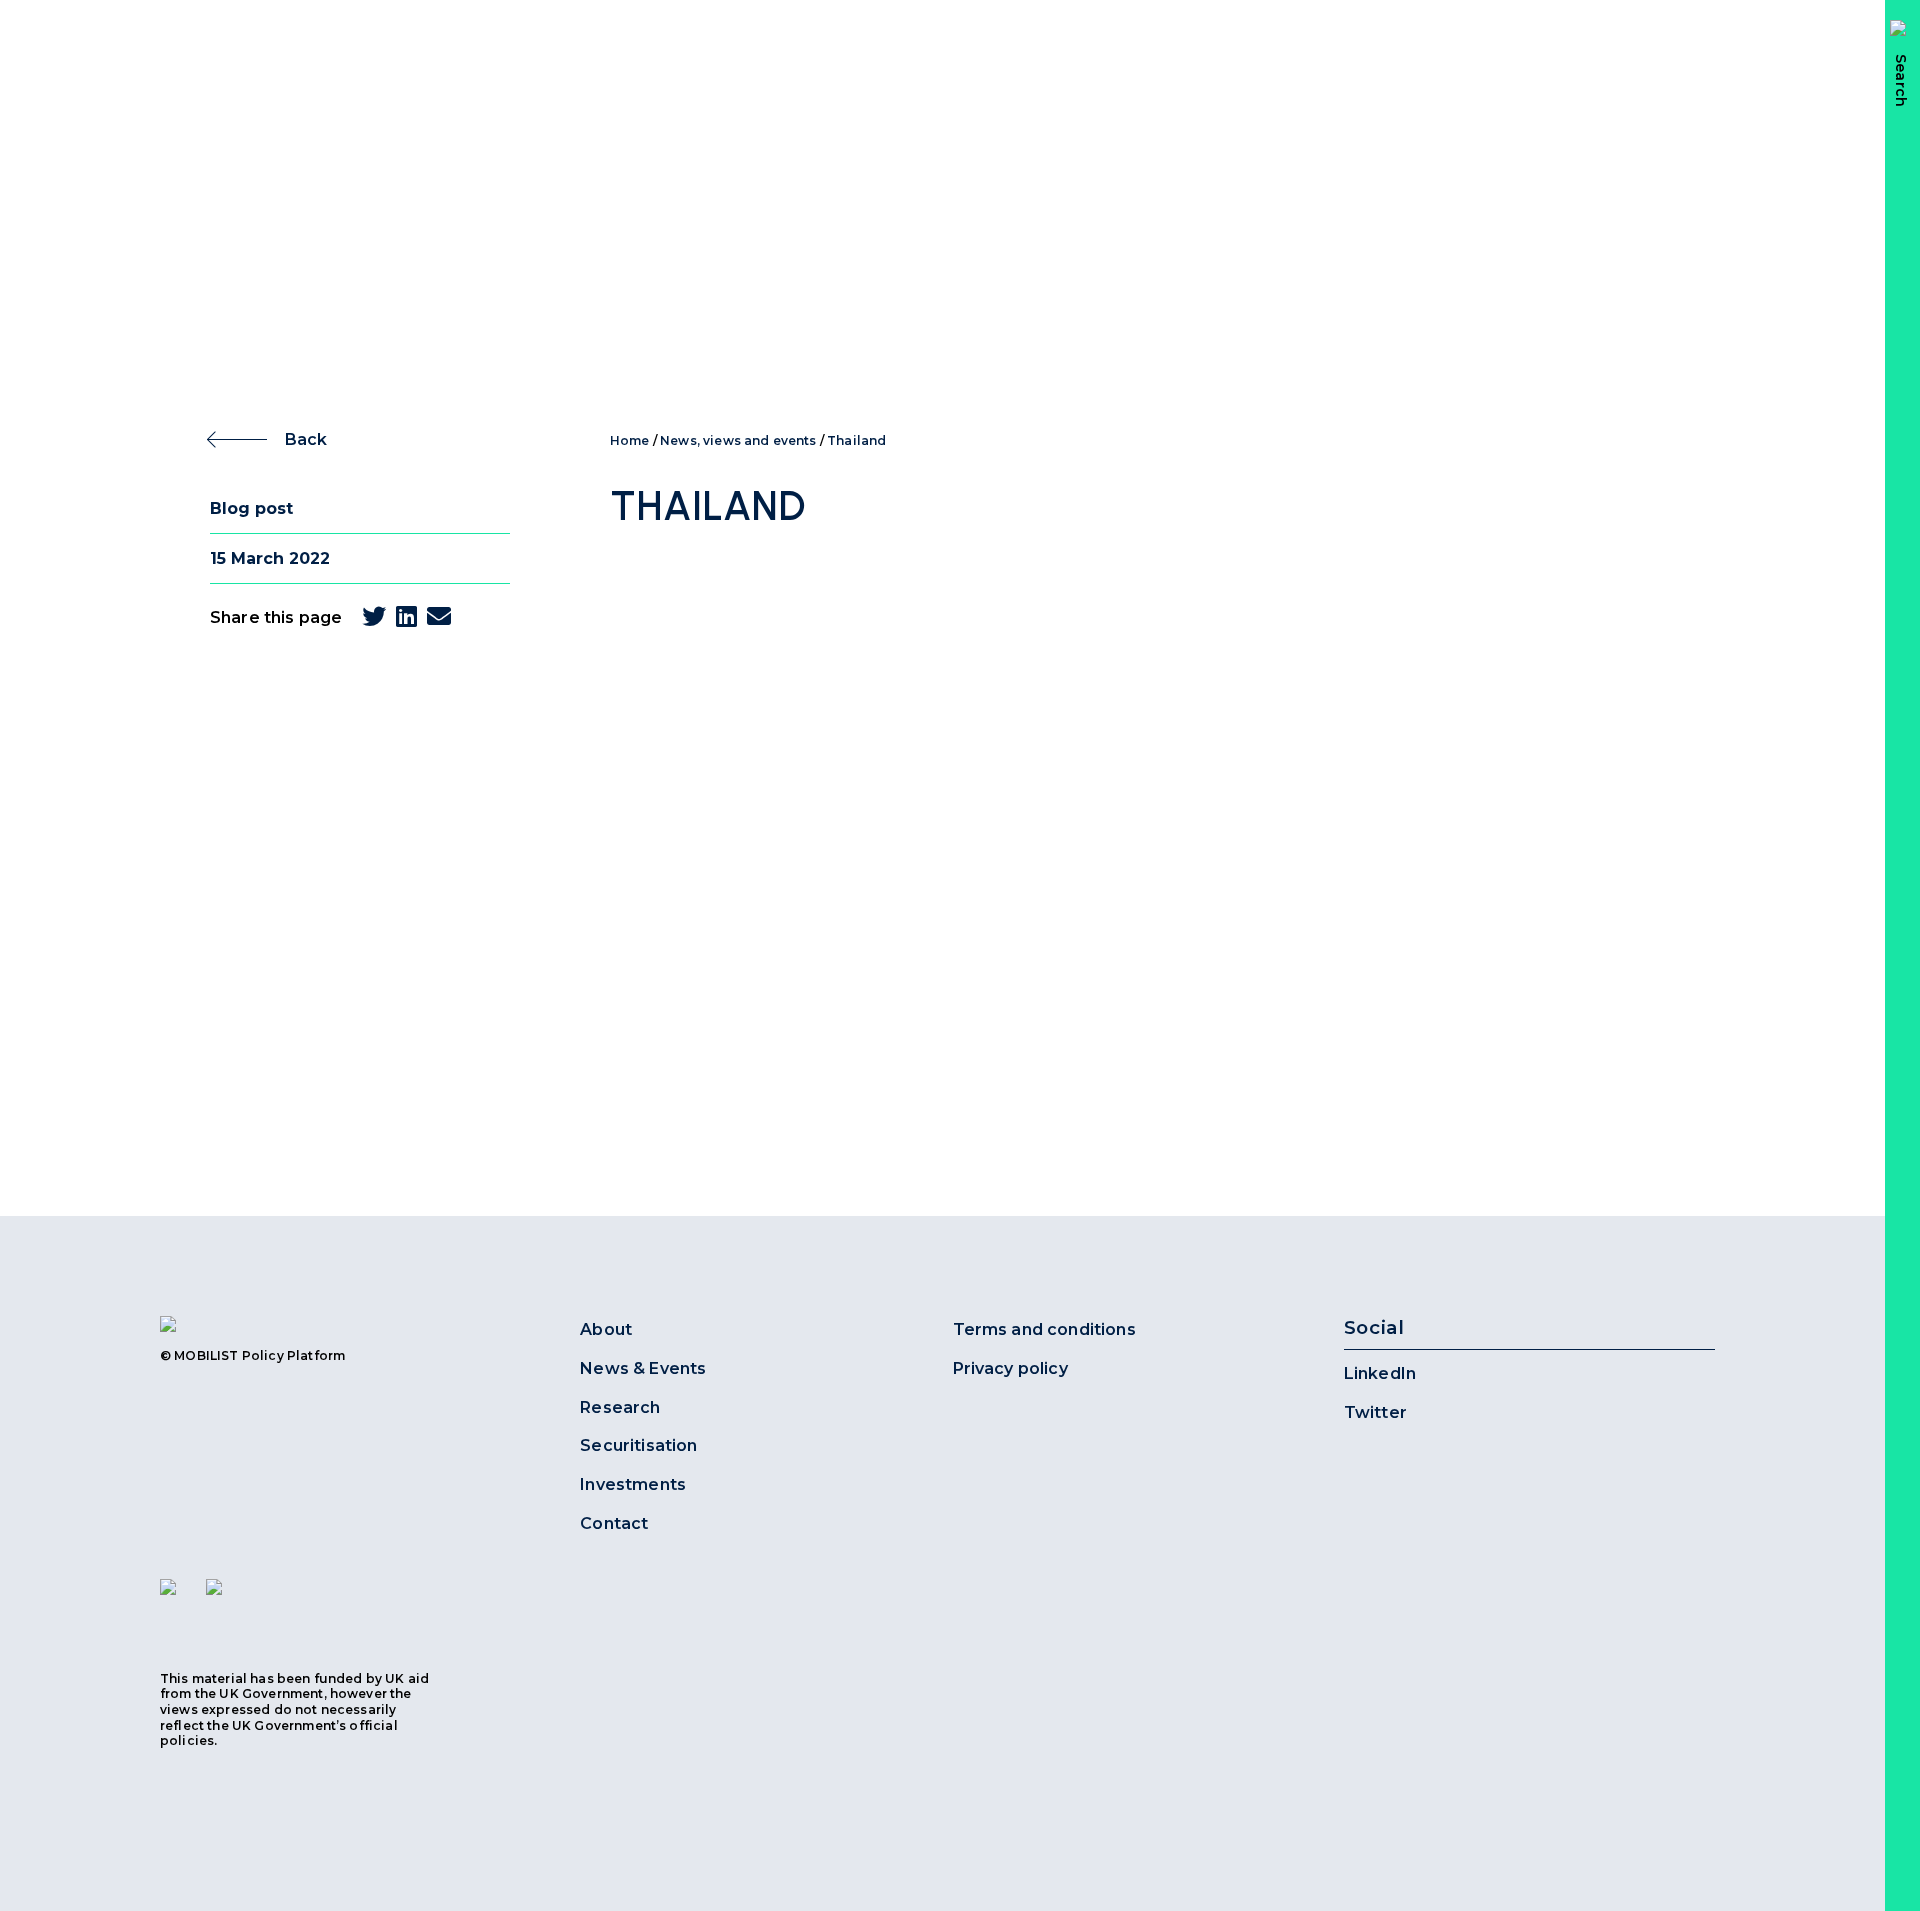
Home (630, 440)
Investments (633, 1484)
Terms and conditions (1044, 1329)
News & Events (643, 1368)
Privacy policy (1010, 1368)
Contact (614, 1523)
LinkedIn (1380, 1373)
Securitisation (638, 1445)
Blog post (251, 508)
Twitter (1375, 1412)
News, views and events (738, 440)
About (606, 1329)
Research (620, 1407)
